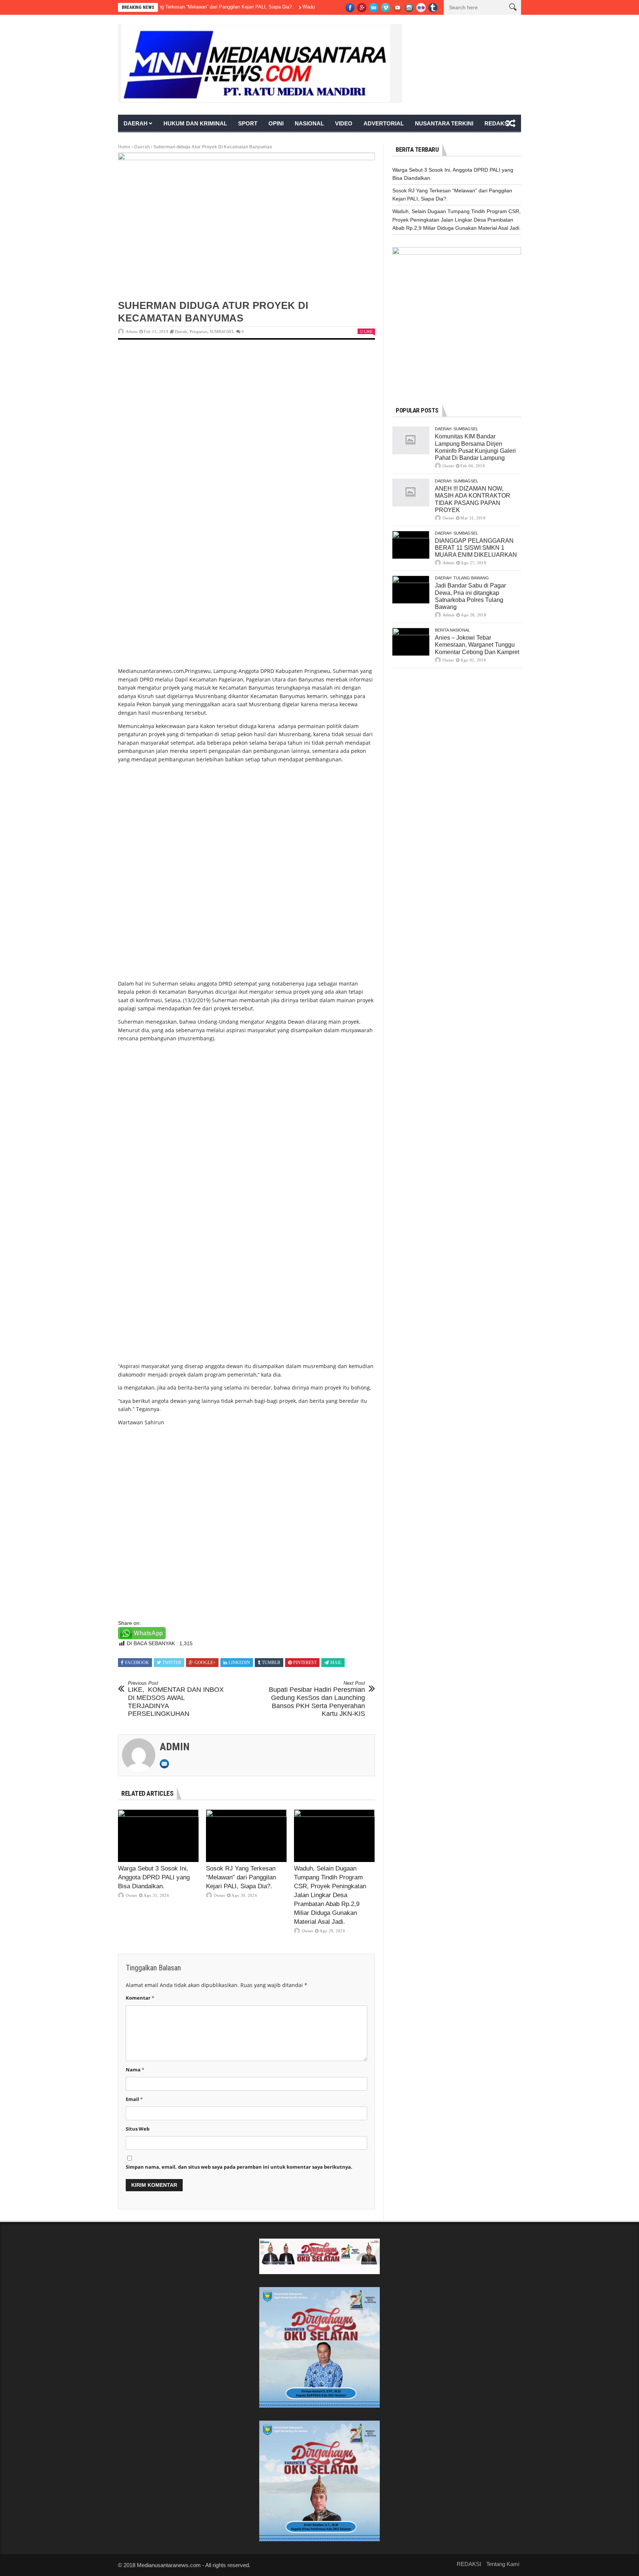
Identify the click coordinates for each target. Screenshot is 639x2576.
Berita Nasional (452, 630)
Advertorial (384, 123)
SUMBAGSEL (222, 331)
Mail (336, 1663)
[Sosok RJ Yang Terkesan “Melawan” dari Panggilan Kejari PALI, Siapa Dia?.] (246, 1836)
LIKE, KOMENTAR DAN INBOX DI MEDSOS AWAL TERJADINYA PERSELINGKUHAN (176, 1699)
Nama (135, 2070)
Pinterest (305, 1663)
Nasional (309, 123)
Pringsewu (199, 331)
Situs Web (138, 2129)
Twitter (172, 1663)
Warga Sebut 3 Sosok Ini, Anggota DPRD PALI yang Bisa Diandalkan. (154, 1877)
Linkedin (239, 1663)
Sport (248, 123)
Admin (132, 331)
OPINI (276, 123)
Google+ (205, 1663)
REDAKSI (497, 123)
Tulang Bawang (471, 578)
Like (368, 331)
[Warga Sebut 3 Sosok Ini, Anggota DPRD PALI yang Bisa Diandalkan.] (158, 1836)
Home (124, 147)
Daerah (136, 123)
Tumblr (271, 1663)
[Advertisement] (246, 404)
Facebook (137, 1663)
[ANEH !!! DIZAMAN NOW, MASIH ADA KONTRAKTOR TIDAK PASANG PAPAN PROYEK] (411, 493)
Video (344, 123)
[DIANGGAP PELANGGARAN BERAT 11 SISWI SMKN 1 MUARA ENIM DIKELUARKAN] (411, 545)
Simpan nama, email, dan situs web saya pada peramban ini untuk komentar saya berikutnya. (239, 2167)
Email (134, 2099)
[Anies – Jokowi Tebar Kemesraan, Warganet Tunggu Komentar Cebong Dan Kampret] (411, 642)
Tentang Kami (503, 2564)
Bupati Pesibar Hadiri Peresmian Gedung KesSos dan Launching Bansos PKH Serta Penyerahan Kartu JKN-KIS (317, 1699)
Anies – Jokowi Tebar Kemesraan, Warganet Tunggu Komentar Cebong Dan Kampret (477, 645)
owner (131, 1895)
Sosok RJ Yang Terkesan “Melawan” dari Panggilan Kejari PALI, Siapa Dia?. (166, 7)
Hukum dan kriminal (195, 123)
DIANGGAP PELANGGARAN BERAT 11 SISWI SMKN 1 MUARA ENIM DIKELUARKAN (476, 548)
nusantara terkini (444, 123)
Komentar (140, 1998)
